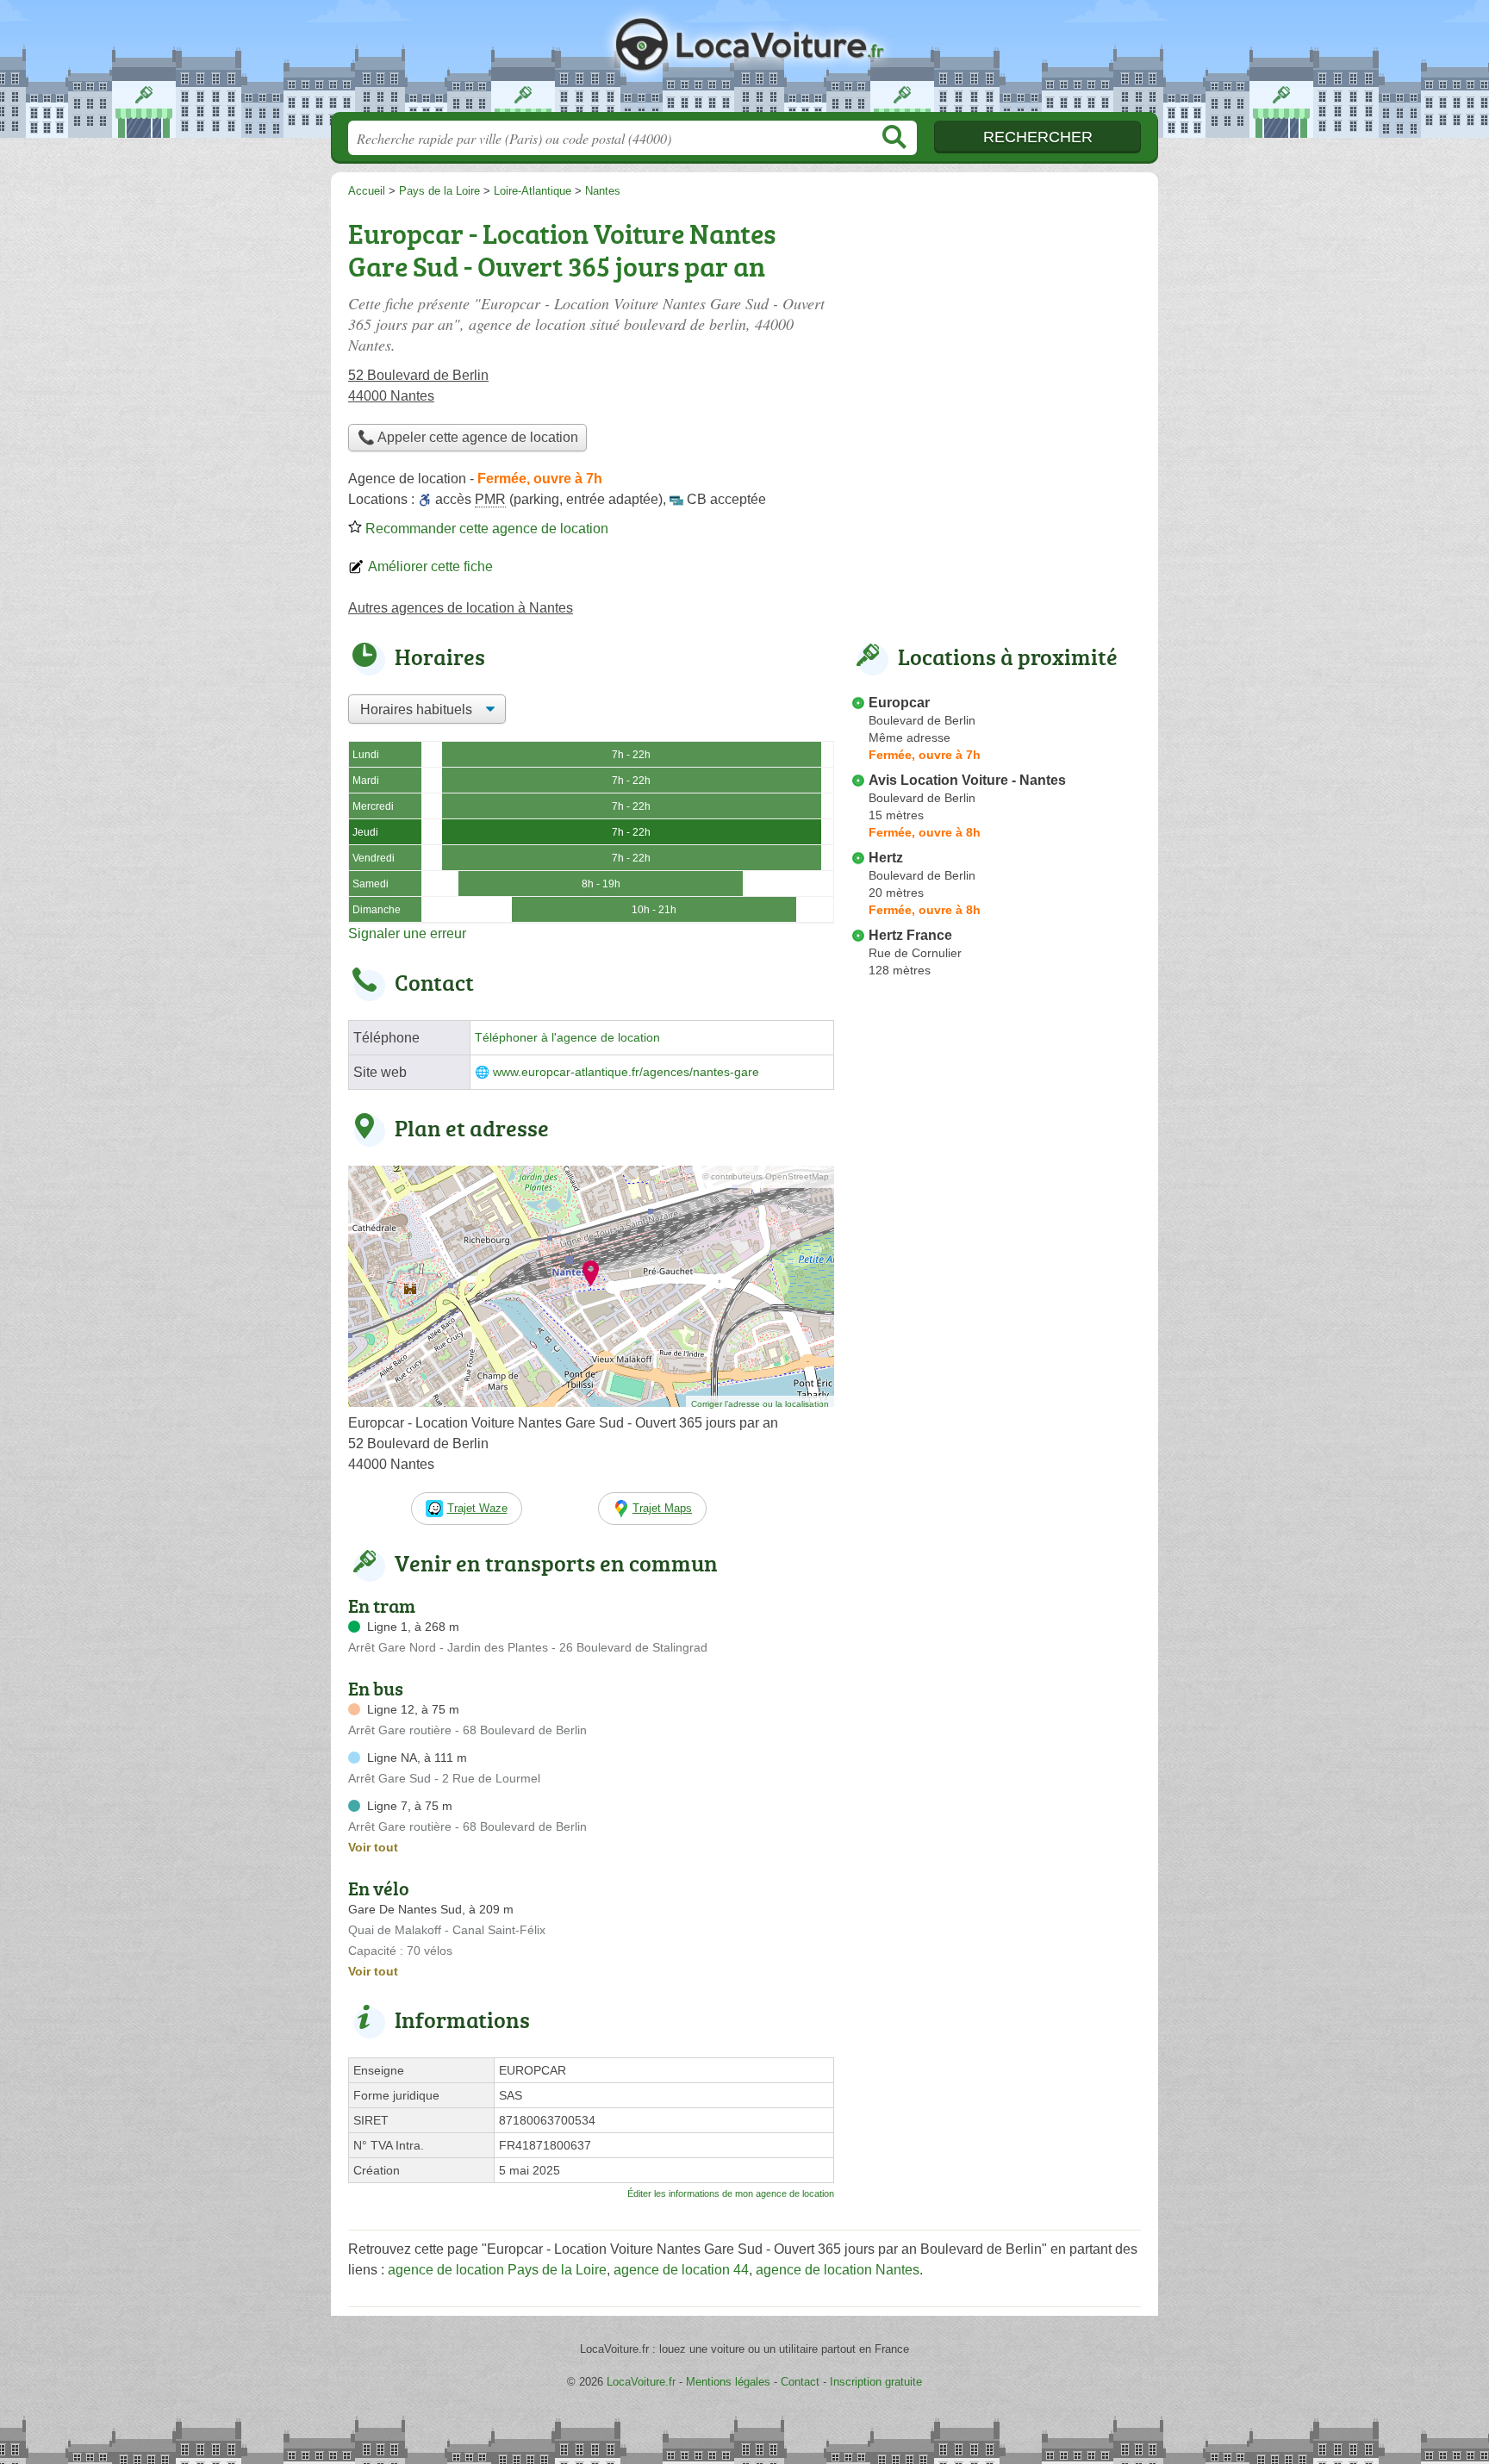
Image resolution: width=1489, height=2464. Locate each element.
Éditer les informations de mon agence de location (731, 2193)
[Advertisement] (996, 333)
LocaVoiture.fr (744, 61)
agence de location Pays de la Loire (497, 2270)
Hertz (886, 858)
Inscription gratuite (876, 2382)
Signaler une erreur (407, 933)
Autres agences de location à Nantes (461, 608)
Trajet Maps (662, 1508)
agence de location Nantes (838, 2270)
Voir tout (373, 1847)
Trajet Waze (477, 1508)
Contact (800, 2382)
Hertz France (910, 935)
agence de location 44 (681, 2270)
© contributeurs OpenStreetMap (766, 1176)
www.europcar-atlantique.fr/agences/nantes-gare (626, 1072)
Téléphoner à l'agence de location (567, 1038)
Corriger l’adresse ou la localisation (760, 1404)
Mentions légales (728, 2382)
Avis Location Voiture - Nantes (967, 780)
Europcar (899, 703)
